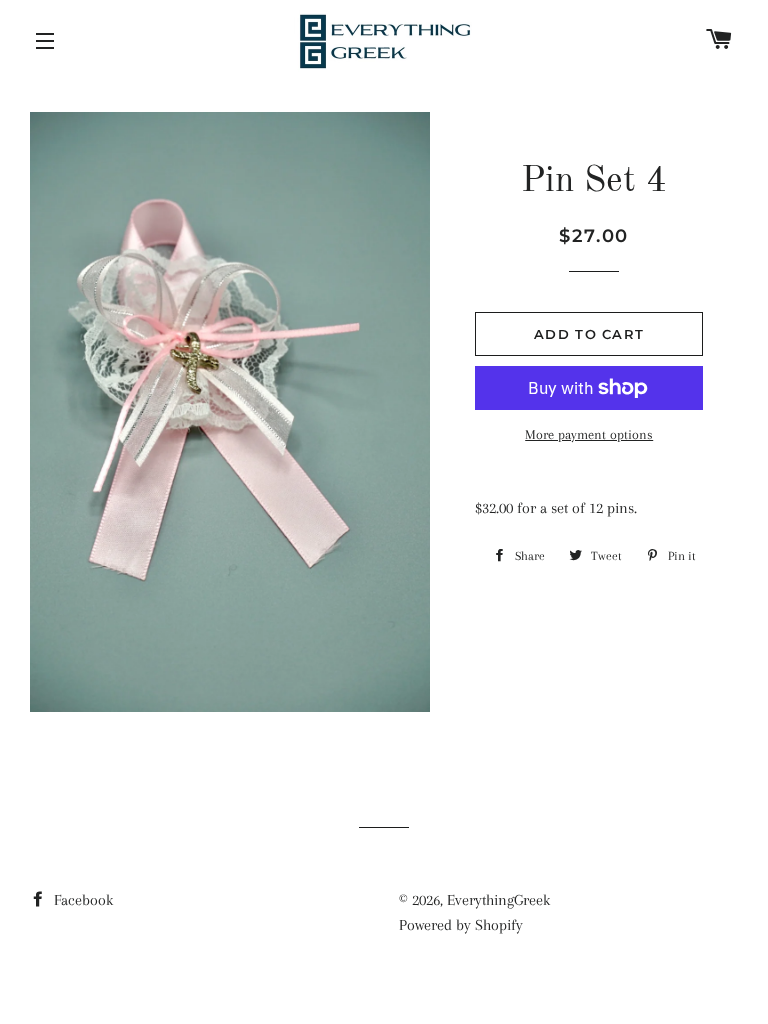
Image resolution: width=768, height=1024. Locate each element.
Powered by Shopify (461, 925)
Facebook (81, 900)
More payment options (589, 434)
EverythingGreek (498, 900)
